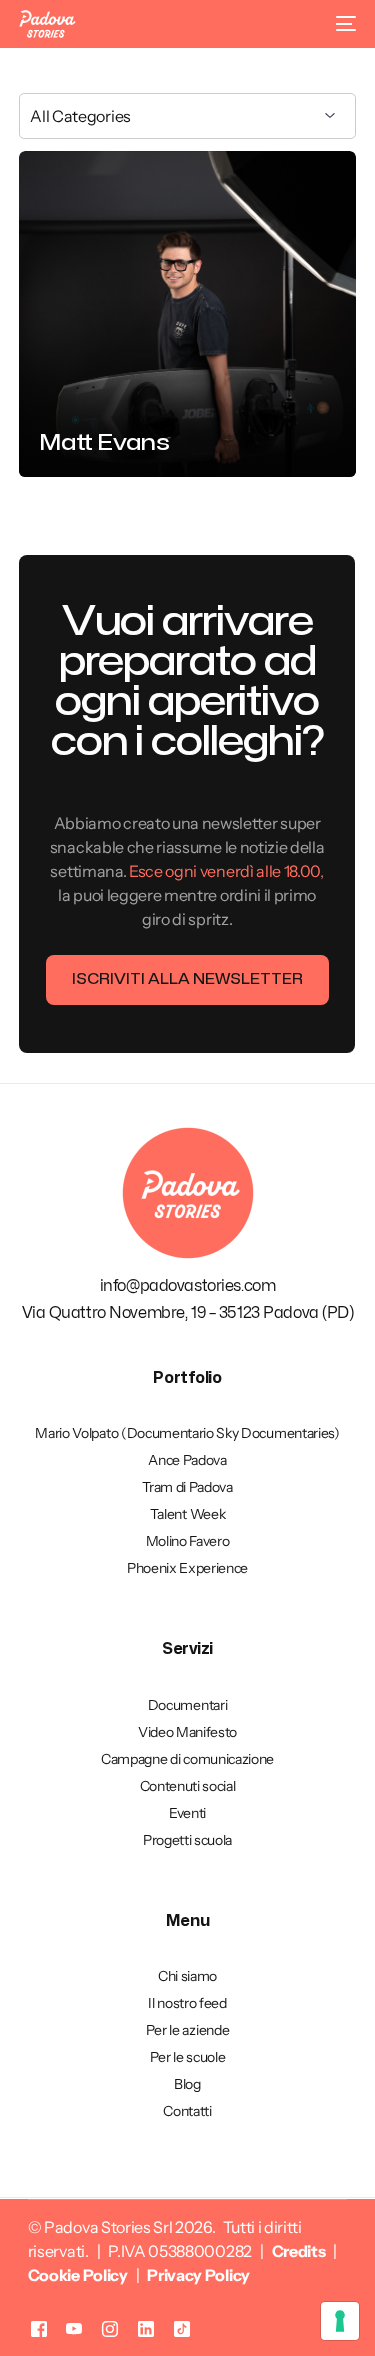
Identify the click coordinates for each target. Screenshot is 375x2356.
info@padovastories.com (188, 1286)
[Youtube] (74, 2329)
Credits (299, 2251)
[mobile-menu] (342, 24)
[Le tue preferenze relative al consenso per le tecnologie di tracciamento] (340, 2321)
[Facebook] (39, 2329)
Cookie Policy (78, 2275)
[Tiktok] (182, 2329)
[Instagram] (110, 2329)
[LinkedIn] (146, 2329)
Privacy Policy (198, 2275)
